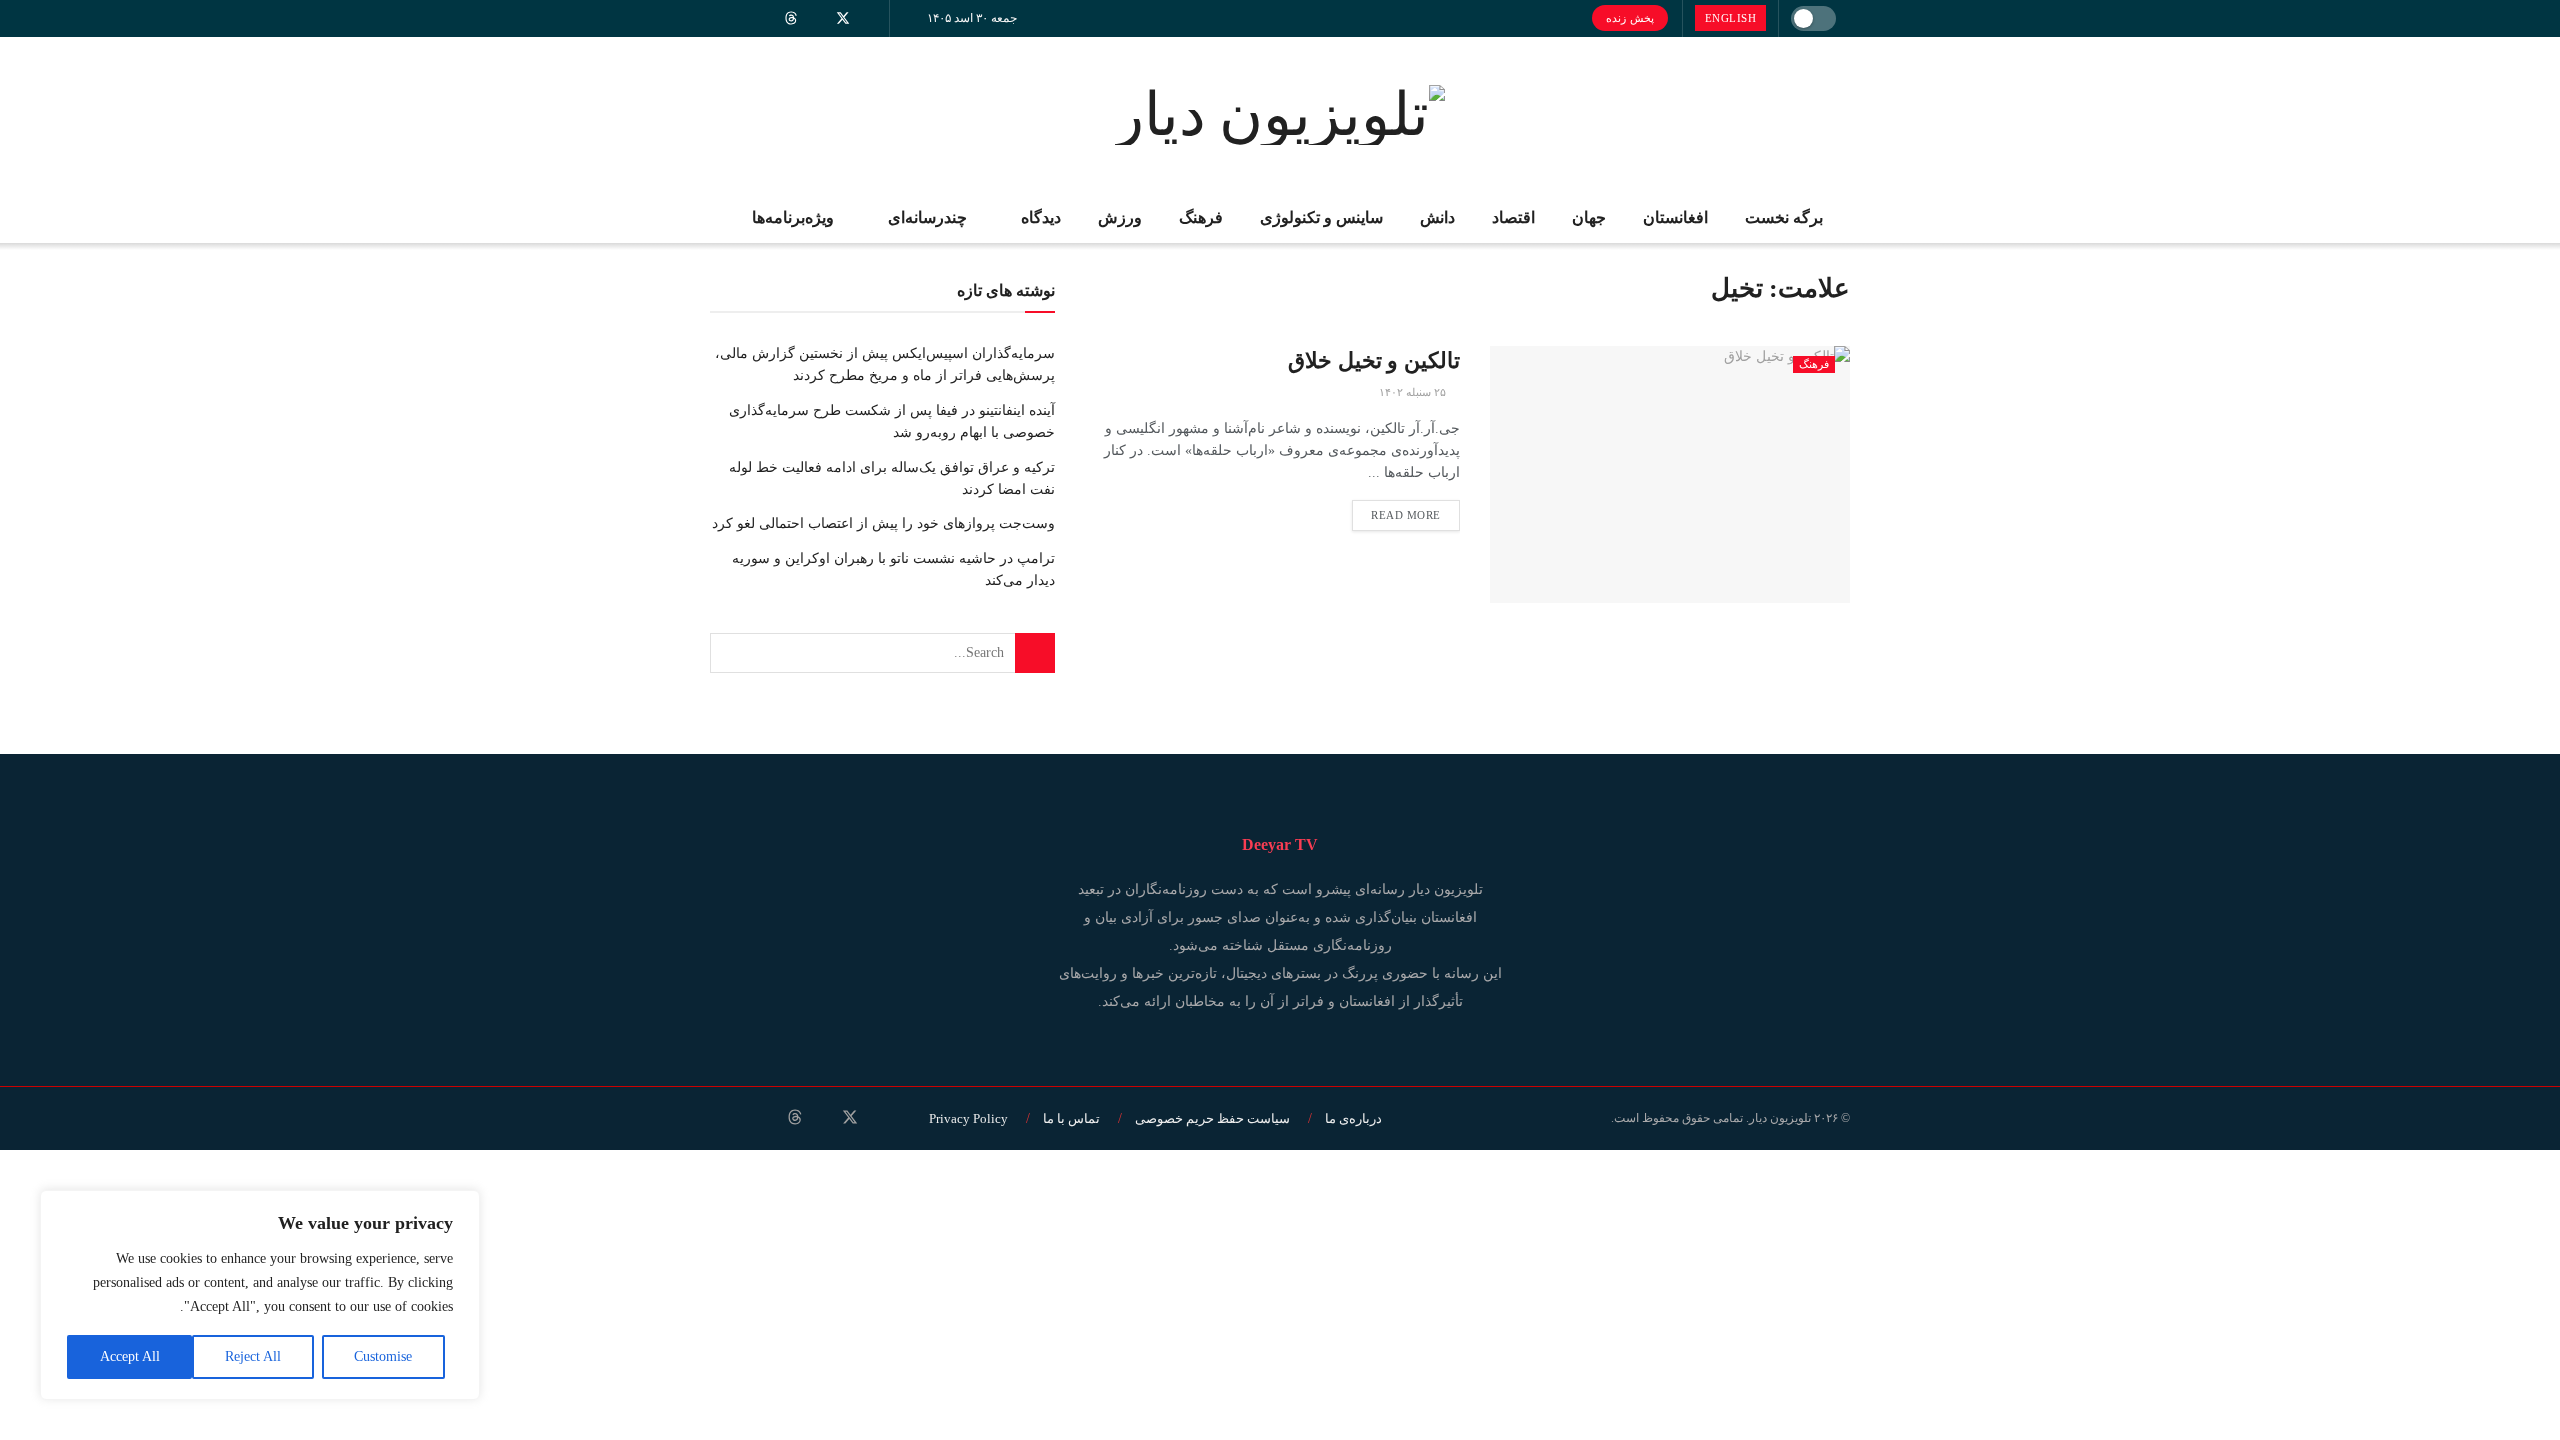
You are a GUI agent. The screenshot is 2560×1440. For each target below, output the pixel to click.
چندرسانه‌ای (927, 217)
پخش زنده (1630, 18)
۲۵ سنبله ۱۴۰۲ (1414, 392)
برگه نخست (1784, 217)
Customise (383, 1356)
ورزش (1120, 217)
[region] (260, 1295)
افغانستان (1675, 217)
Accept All (130, 1356)
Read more (1406, 515)
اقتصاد (1513, 217)
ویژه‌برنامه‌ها (793, 217)
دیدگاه (1041, 217)
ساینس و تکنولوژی (1321, 217)
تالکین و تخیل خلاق (1374, 360)
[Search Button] (1035, 653)
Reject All (253, 1356)
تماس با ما (1071, 1118)
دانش (1437, 217)
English (1731, 18)
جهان (1589, 217)
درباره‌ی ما (1353, 1118)
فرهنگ (1201, 217)
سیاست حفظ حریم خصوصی (1212, 1118)
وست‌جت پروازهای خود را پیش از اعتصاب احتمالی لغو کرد (883, 523)
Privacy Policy (968, 1118)
